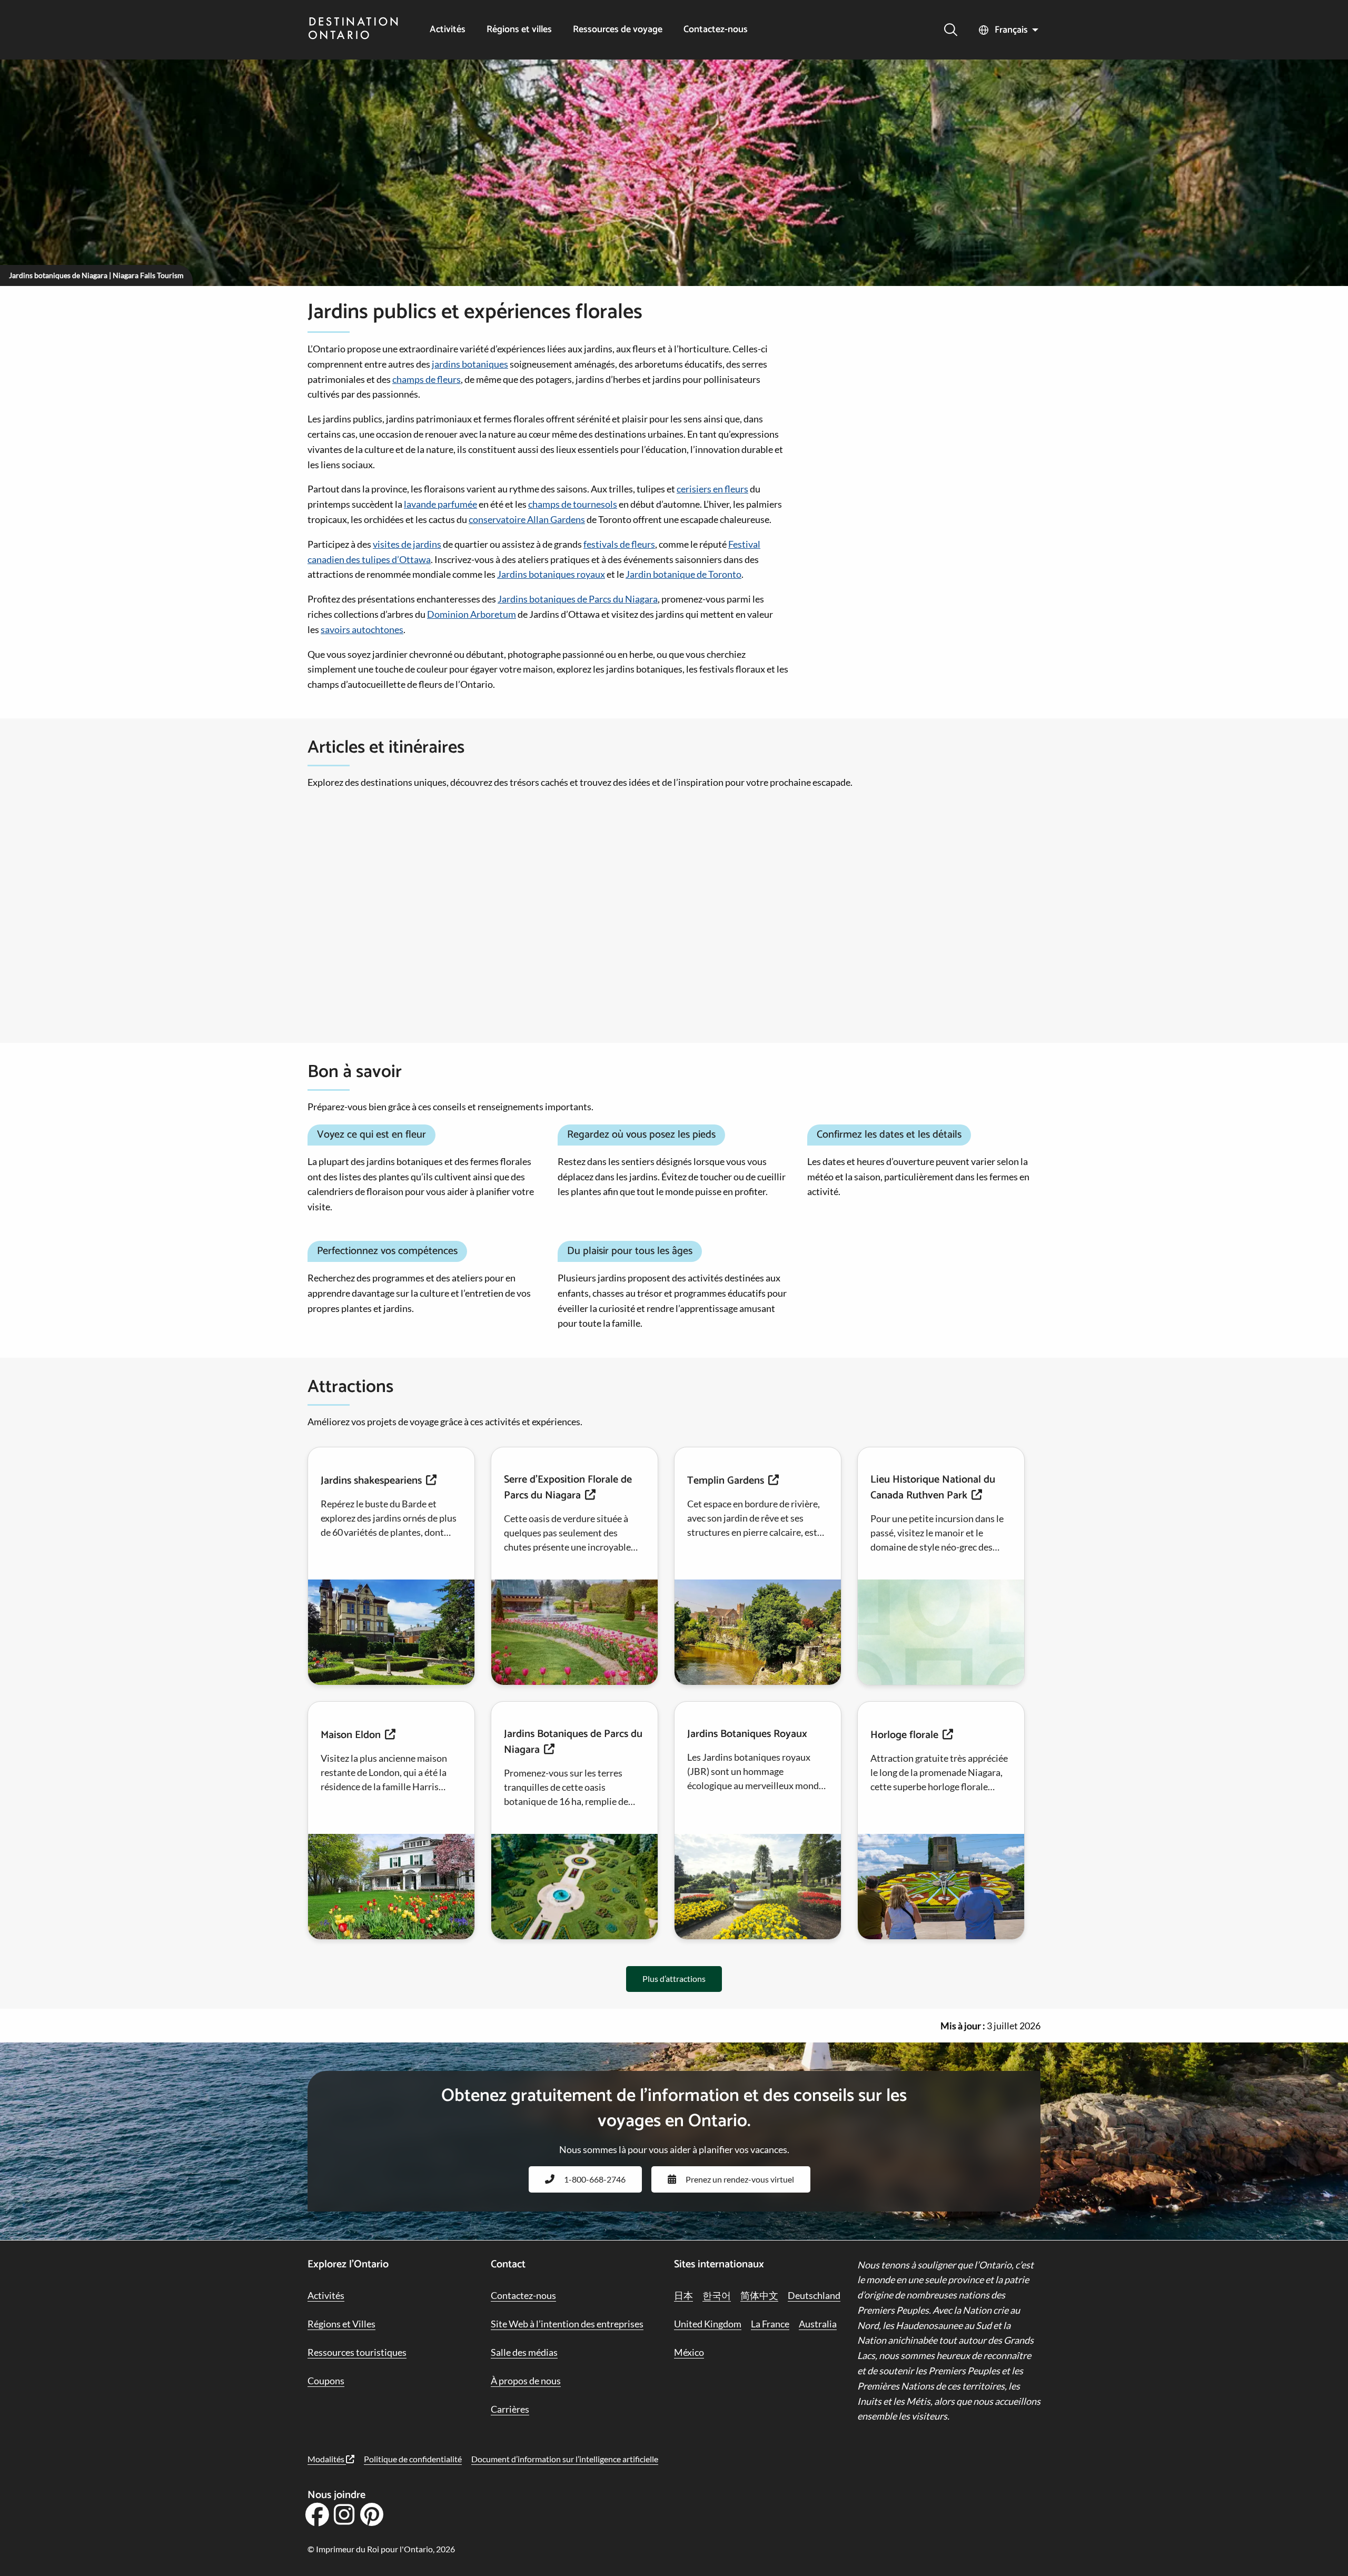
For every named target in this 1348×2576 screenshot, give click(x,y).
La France (770, 2324)
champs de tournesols (573, 504)
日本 (683, 2295)
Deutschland (814, 2295)
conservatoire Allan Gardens (527, 519)
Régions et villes (519, 30)
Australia (818, 2324)
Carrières (510, 2409)
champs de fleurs (427, 379)
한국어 (717, 2295)
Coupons (326, 2381)
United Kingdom (708, 2324)
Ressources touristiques (357, 2352)
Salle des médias (524, 2352)
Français (1011, 30)
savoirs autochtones (362, 629)
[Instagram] (344, 2518)
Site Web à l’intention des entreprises (567, 2324)
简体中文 (759, 2295)
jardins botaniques (470, 364)
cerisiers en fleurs (712, 489)
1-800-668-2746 (595, 2179)
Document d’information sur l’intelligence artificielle (565, 2459)
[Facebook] (317, 2518)
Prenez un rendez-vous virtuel (740, 2179)
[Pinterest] (371, 2518)
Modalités (327, 2459)
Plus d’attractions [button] (674, 1978)
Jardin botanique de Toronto (683, 574)
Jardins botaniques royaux (551, 574)
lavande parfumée (440, 504)
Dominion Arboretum (472, 614)
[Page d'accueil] (353, 29)
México (689, 2352)
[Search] (951, 30)
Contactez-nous (716, 30)
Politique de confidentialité (413, 2459)
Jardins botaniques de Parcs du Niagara (578, 599)
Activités (448, 30)
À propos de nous (526, 2381)
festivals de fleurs (619, 544)
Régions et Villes (341, 2324)
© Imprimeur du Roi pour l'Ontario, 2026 (381, 2549)
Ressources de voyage (618, 30)
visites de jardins (407, 544)
